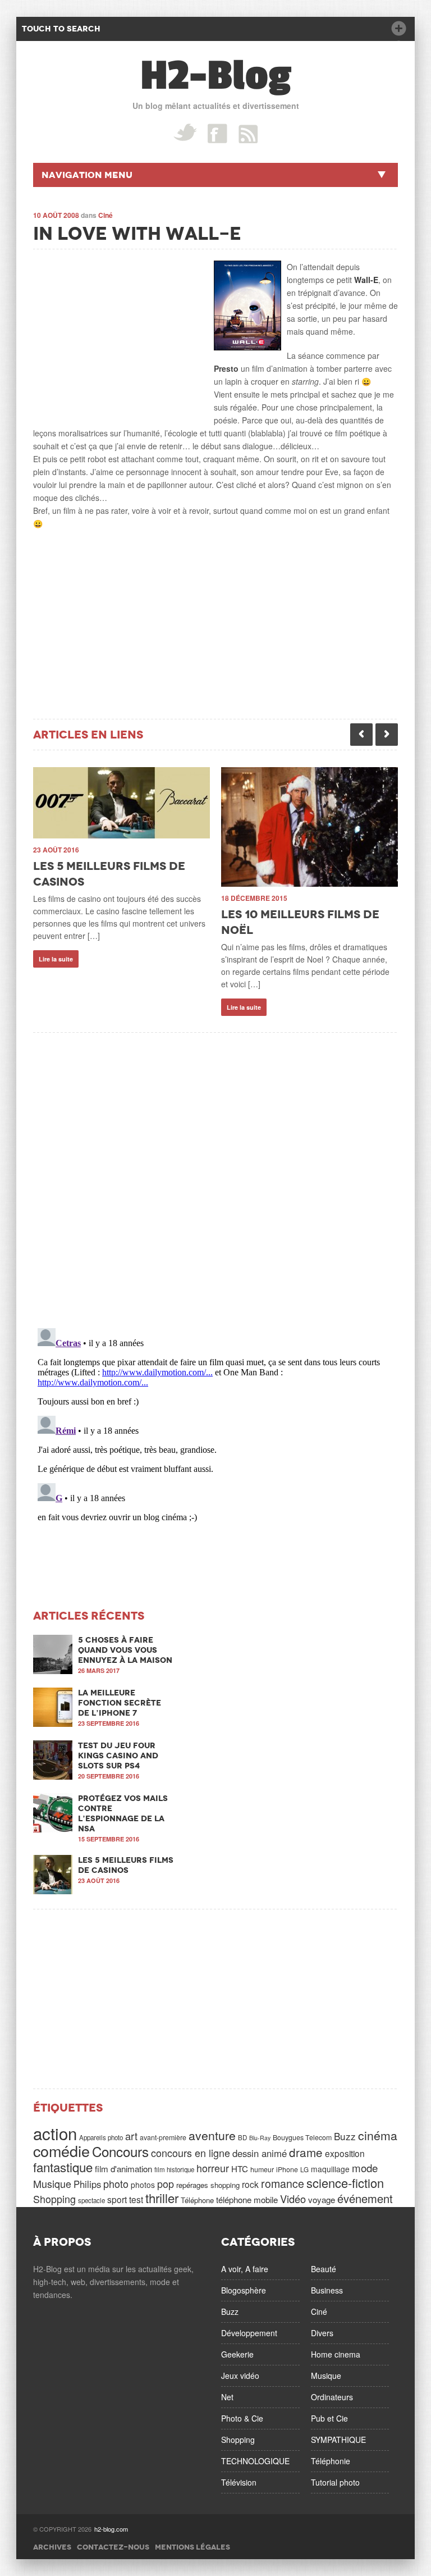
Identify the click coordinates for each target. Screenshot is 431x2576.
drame (306, 2152)
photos (143, 2185)
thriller (162, 2197)
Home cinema (336, 2354)
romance (283, 2183)
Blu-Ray (260, 2138)
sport (117, 2199)
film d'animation (123, 2169)
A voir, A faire (245, 2269)
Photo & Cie (242, 2418)
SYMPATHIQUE (338, 2440)
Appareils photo (101, 2137)
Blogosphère (244, 2290)
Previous (361, 735)
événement (365, 2198)
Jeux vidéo (240, 2376)
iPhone (287, 2169)
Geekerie (237, 2354)
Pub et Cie (329, 2418)
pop (166, 2183)
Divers (322, 2333)
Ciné (106, 215)
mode (365, 2168)
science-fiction (345, 2183)
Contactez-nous (113, 2547)
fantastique (63, 2167)
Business (327, 2290)
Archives (52, 2547)
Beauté (324, 2269)
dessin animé (260, 2153)
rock (250, 2184)
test (136, 2199)
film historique (174, 2169)
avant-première (163, 2137)
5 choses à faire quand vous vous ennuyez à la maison (125, 1650)
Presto (226, 368)
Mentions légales (192, 2547)
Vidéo (293, 2199)
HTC (240, 2169)
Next (387, 735)
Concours (120, 2151)
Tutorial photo (335, 2482)
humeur (262, 2169)
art (131, 2136)
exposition (345, 2153)
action (55, 2133)
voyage (322, 2199)
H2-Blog (216, 76)
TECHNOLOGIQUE (255, 2461)
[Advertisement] (117, 331)
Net (227, 2397)
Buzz (345, 2136)
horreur (213, 2168)
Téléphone (197, 2200)
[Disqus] (215, 1173)
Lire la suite (56, 959)
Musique (52, 2183)
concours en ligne (191, 2153)
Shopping (54, 2199)
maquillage (330, 2169)
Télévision (239, 2482)
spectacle (91, 2200)
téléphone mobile (247, 2199)
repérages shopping (208, 2185)
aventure (212, 2135)
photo (116, 2183)
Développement (249, 2333)
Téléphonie (331, 2461)
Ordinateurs (332, 2397)
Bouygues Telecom (302, 2137)
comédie (61, 2151)
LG (304, 2169)
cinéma (378, 2135)
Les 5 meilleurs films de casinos (126, 1865)
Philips (87, 2184)
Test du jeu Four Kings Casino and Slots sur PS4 (118, 1756)
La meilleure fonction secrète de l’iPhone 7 (120, 1703)
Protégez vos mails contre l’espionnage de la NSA (123, 1813)
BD (242, 2137)
